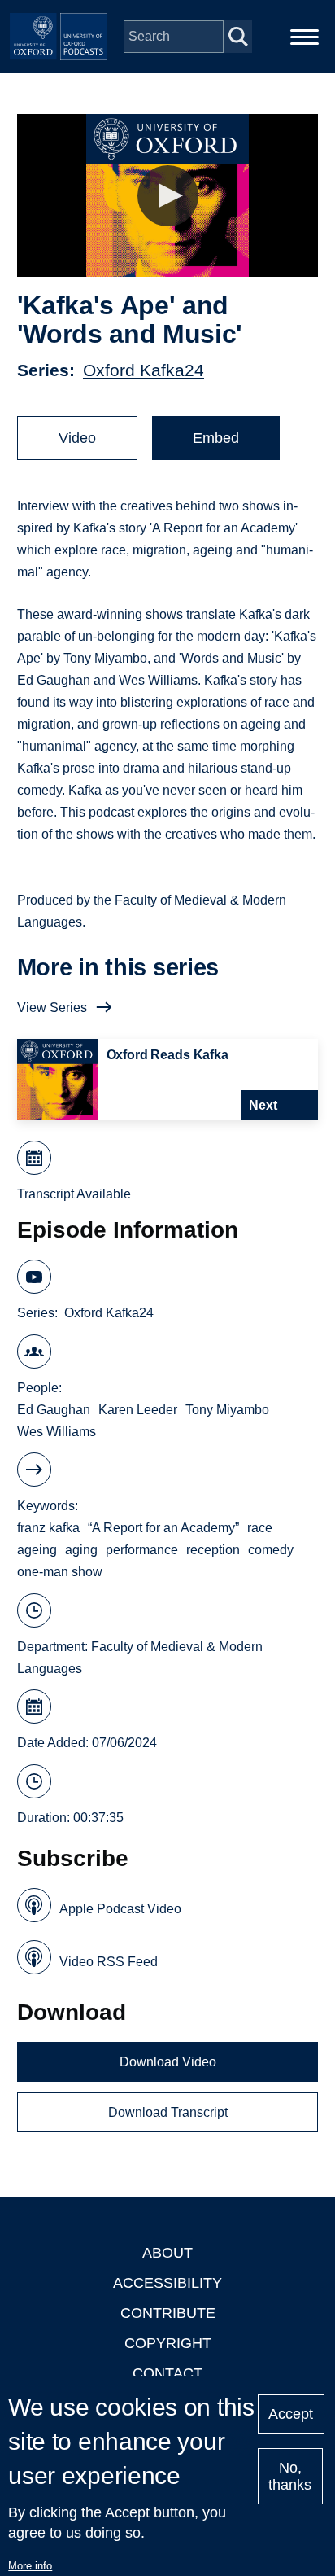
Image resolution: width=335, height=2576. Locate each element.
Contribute (168, 2313)
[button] (168, 196)
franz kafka (48, 1528)
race (260, 1528)
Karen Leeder (138, 1410)
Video (77, 438)
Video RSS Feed (109, 1962)
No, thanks (290, 2476)
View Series (52, 1008)
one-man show (60, 1572)
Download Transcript (168, 2112)
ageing (37, 1550)
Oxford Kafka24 (144, 370)
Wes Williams (57, 1432)
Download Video (168, 2062)
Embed (216, 438)
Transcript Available (74, 1194)
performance (142, 1550)
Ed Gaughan (54, 1410)
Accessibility (167, 2283)
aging (81, 1550)
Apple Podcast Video (120, 1909)
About (167, 2253)
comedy (271, 1550)
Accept (291, 2414)
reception (213, 1550)
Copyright (168, 2343)
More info (30, 2566)
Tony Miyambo (227, 1410)
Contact (167, 2373)
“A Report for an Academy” (163, 1528)
